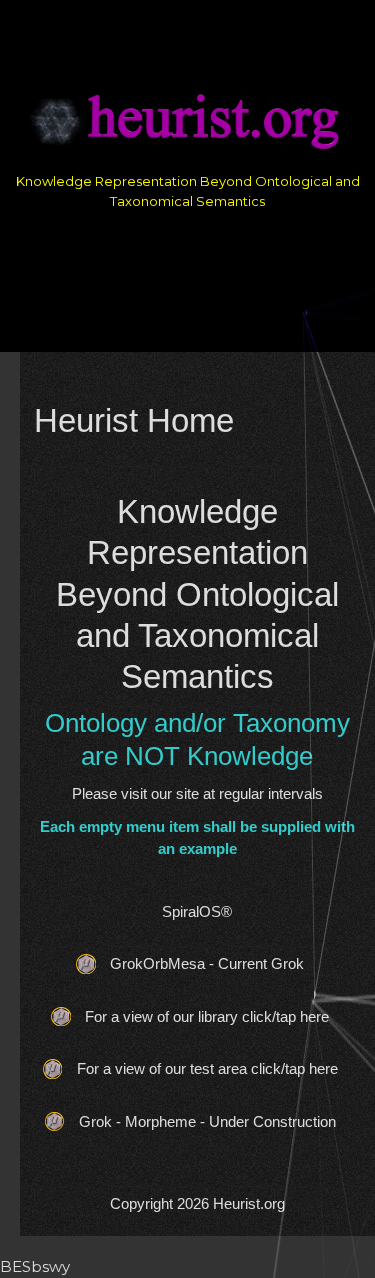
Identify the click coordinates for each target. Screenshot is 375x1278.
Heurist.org (249, 1203)
